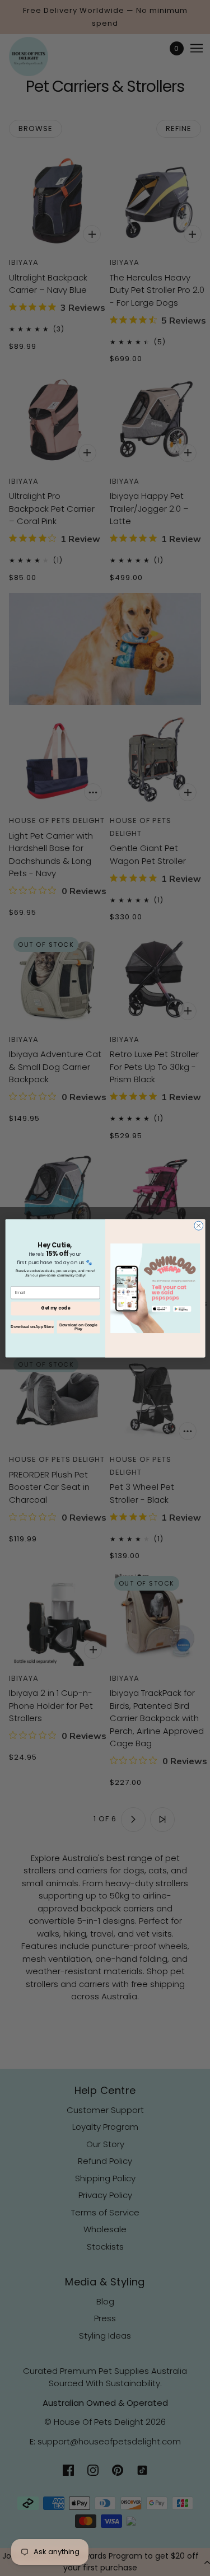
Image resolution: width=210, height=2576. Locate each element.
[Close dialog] (198, 1226)
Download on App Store (32, 1327)
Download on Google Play (78, 1327)
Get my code (55, 1308)
